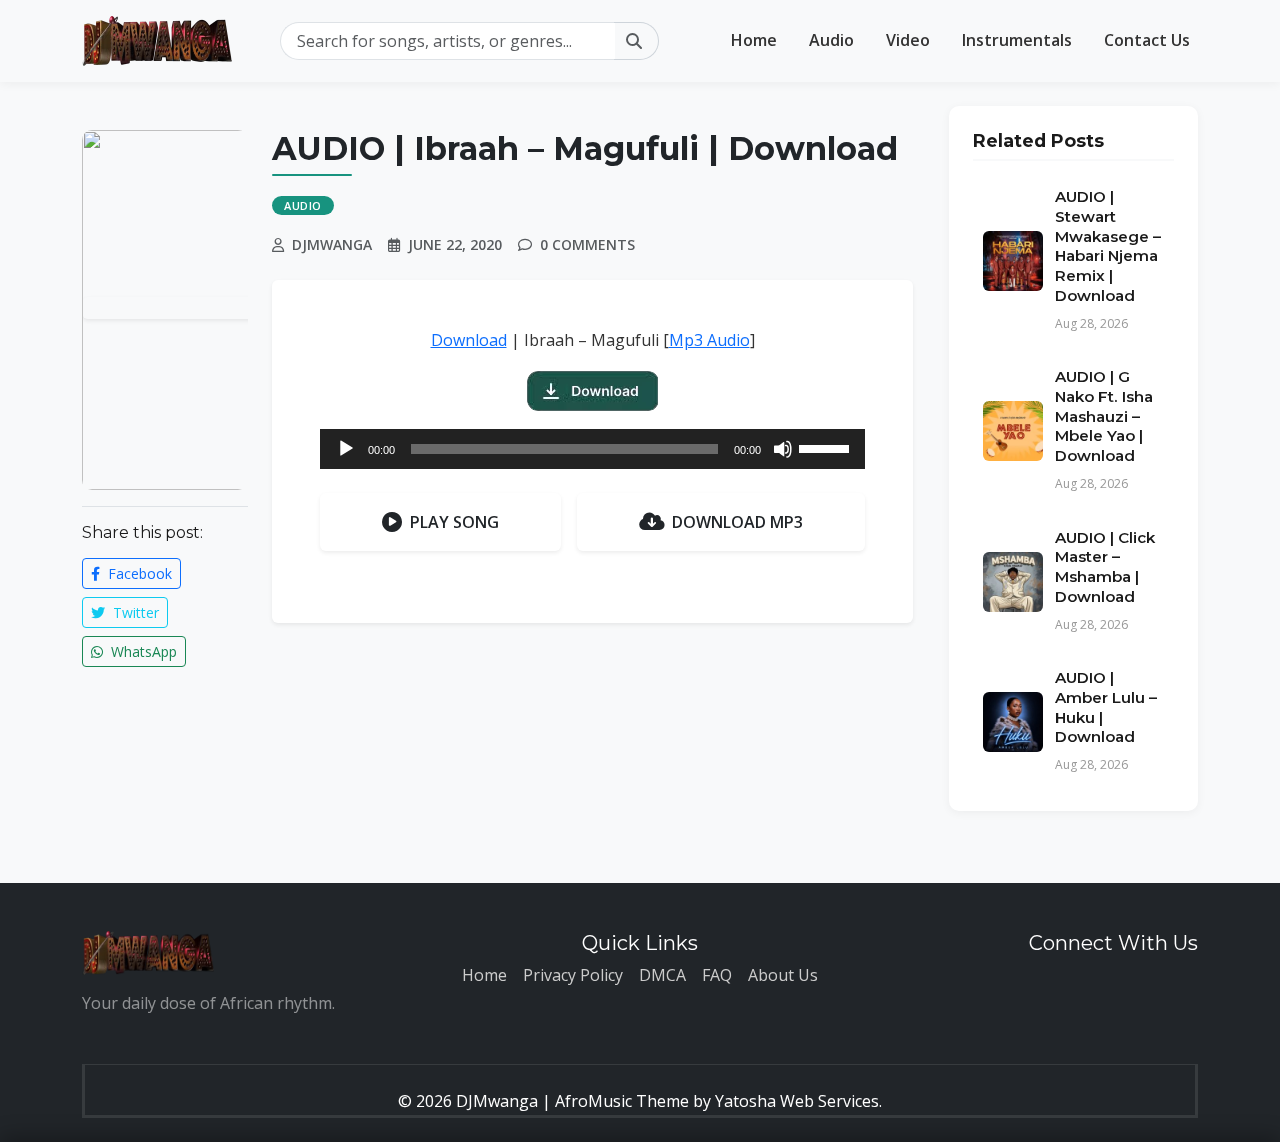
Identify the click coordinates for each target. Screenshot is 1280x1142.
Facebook (138, 573)
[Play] (346, 449)
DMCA (662, 975)
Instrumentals (1017, 40)
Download (469, 340)
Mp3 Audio (709, 340)
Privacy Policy (573, 975)
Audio (831, 40)
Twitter (134, 612)
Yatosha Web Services (797, 1101)
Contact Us (1147, 40)
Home (754, 40)
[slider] (827, 447)
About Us (783, 975)
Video (908, 40)
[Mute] (783, 449)
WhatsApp (142, 651)
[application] (592, 449)
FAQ (717, 975)
